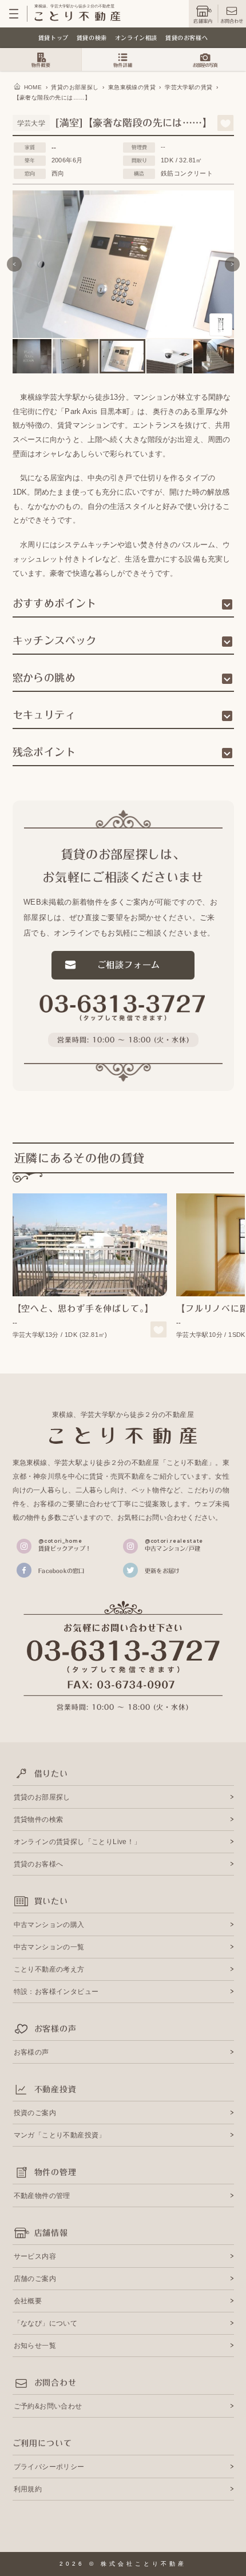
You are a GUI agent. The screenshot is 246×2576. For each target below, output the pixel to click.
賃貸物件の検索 (39, 1819)
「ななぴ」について (46, 2323)
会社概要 (28, 2301)
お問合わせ (232, 21)
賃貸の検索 (92, 38)
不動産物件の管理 (42, 2196)
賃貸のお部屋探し (42, 1797)
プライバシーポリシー (49, 2467)
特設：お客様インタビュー (56, 1992)
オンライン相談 (136, 38)
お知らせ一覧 (35, 2346)
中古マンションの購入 (49, 1925)
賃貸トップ (53, 38)
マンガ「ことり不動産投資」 (60, 2135)
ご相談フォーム (129, 965)
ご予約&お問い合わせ (48, 2406)
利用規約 (28, 2489)
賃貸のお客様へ (187, 38)
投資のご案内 (35, 2113)
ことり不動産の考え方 (49, 1969)
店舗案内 (203, 21)
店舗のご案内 (35, 2279)
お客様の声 (31, 2052)
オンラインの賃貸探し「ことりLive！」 (78, 1842)
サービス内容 (35, 2256)
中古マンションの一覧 (49, 1947)
